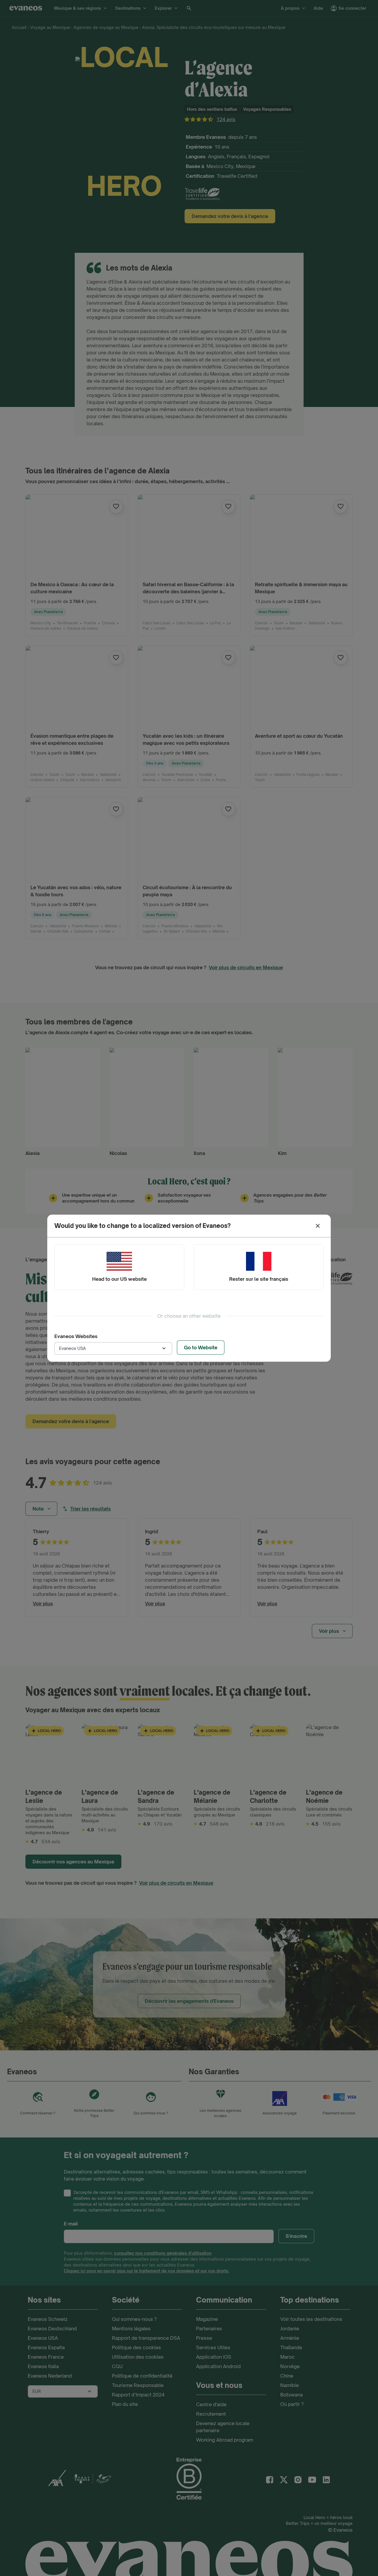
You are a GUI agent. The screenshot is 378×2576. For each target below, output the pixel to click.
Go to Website (201, 1348)
